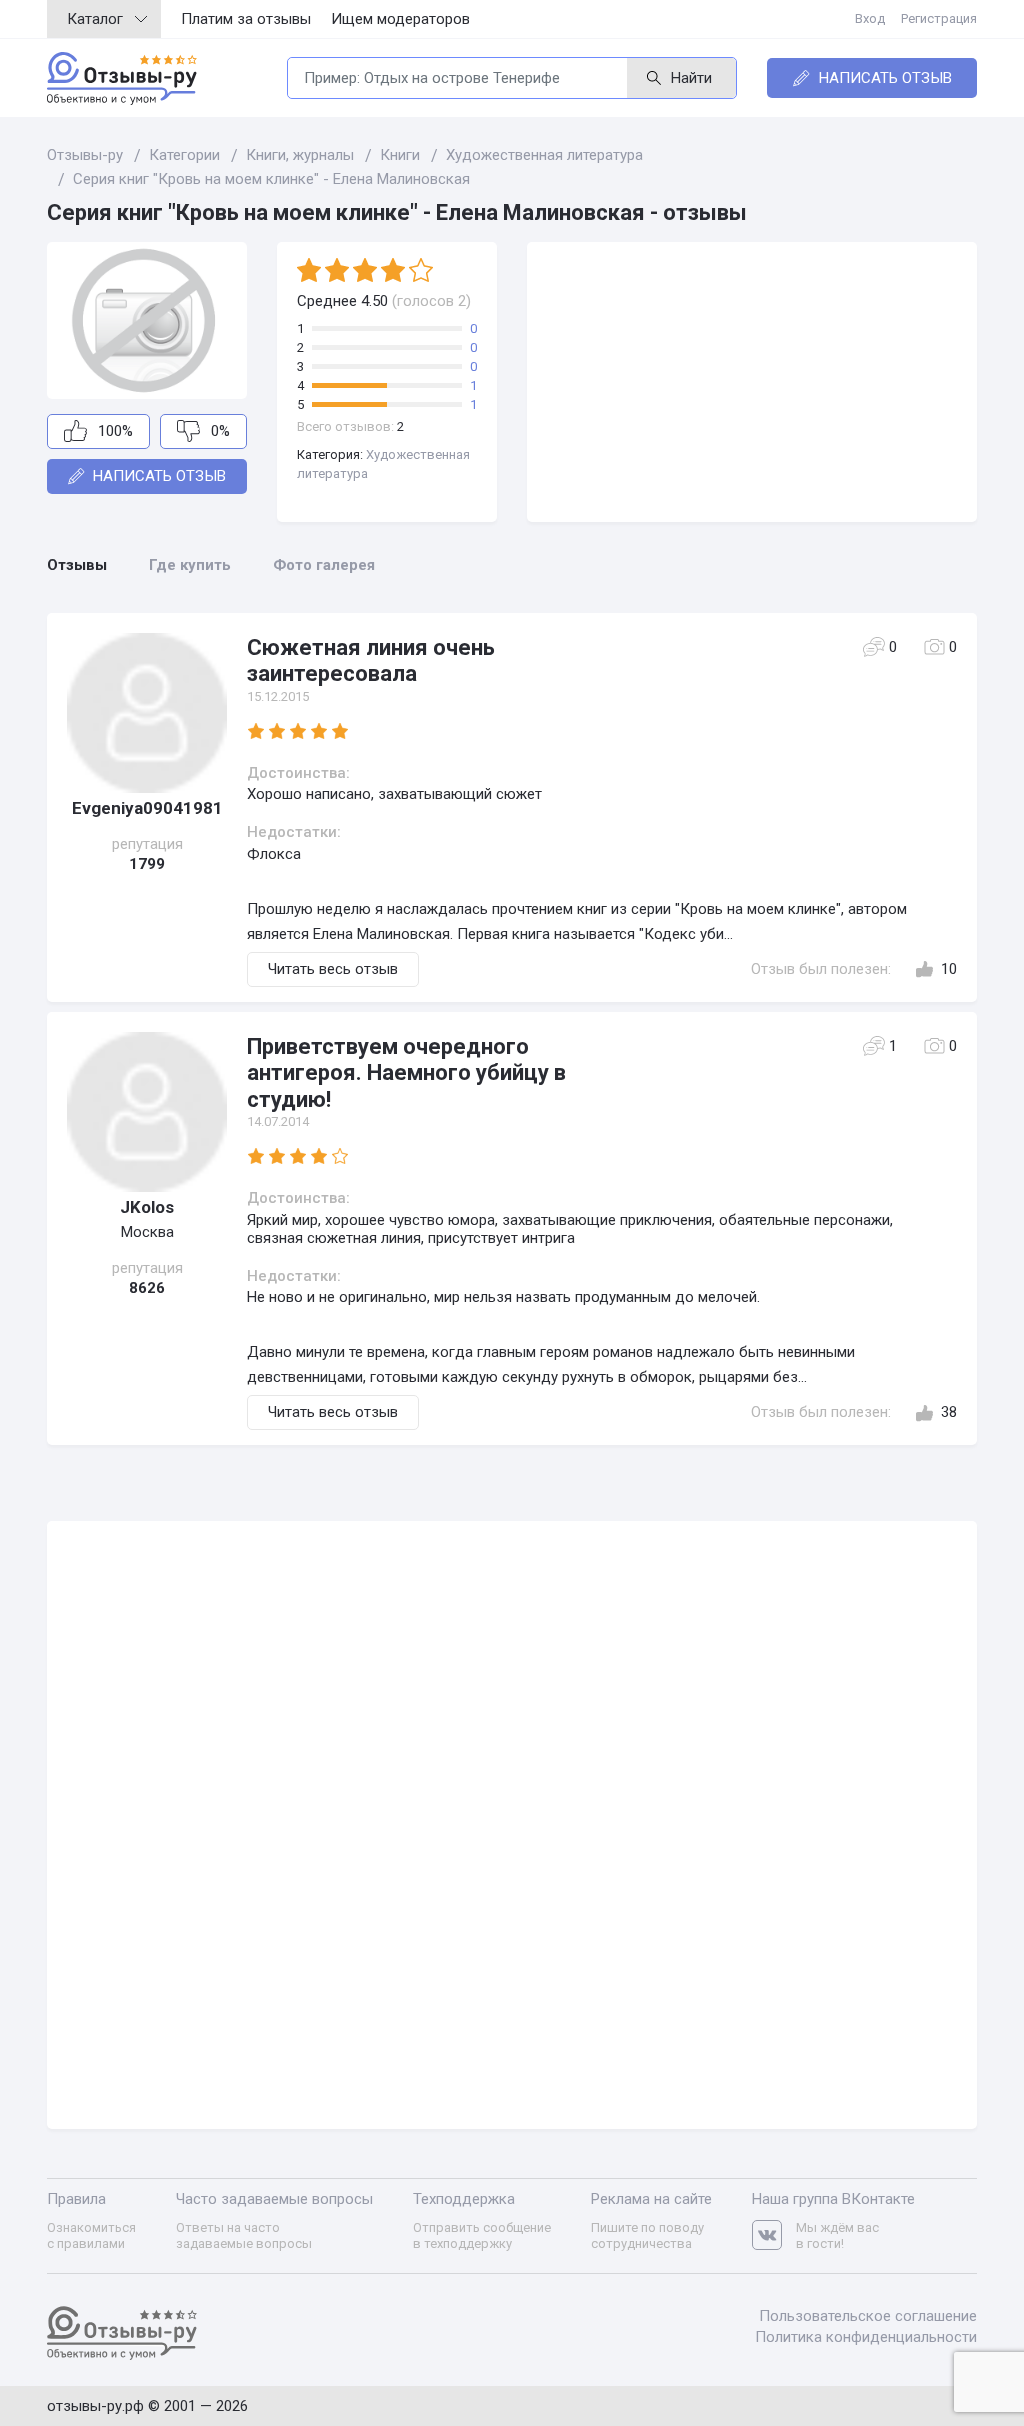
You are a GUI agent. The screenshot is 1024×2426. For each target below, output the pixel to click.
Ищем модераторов (400, 19)
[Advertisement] (752, 382)
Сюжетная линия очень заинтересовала (371, 660)
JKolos (147, 1207)
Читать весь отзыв (333, 969)
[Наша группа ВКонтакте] (774, 2235)
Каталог (95, 19)
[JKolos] (147, 1112)
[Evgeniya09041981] (147, 713)
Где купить (190, 565)
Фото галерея (324, 565)
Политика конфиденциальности (866, 2337)
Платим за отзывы (246, 19)
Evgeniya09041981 (147, 808)
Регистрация (939, 18)
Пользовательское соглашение (868, 2316)
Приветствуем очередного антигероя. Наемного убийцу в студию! (406, 1073)
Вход (870, 18)
